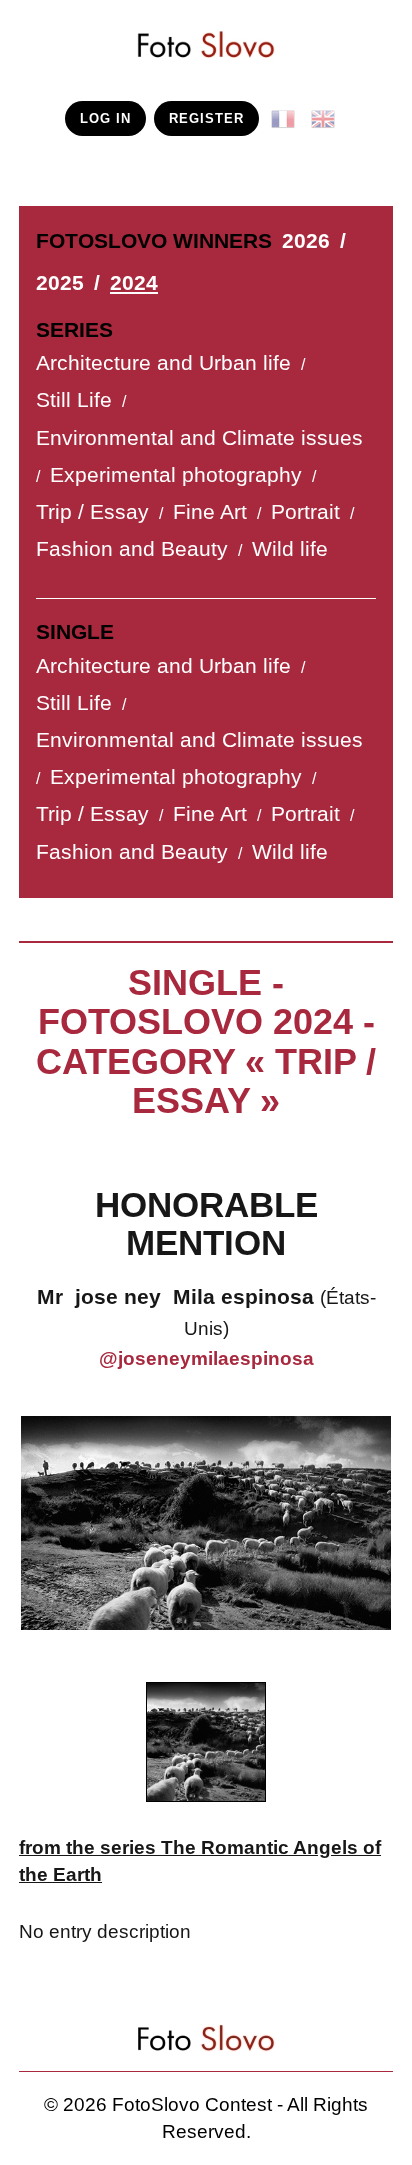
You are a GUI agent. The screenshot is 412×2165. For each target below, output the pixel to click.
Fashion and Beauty (132, 549)
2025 (60, 283)
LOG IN (105, 118)
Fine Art (210, 512)
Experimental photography (176, 475)
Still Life (74, 400)
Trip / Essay (92, 512)
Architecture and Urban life (163, 363)
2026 (306, 241)
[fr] (287, 111)
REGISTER (206, 118)
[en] (327, 111)
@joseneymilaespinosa (206, 1358)
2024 (134, 283)
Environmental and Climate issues (199, 438)
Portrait (305, 512)
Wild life (290, 549)
